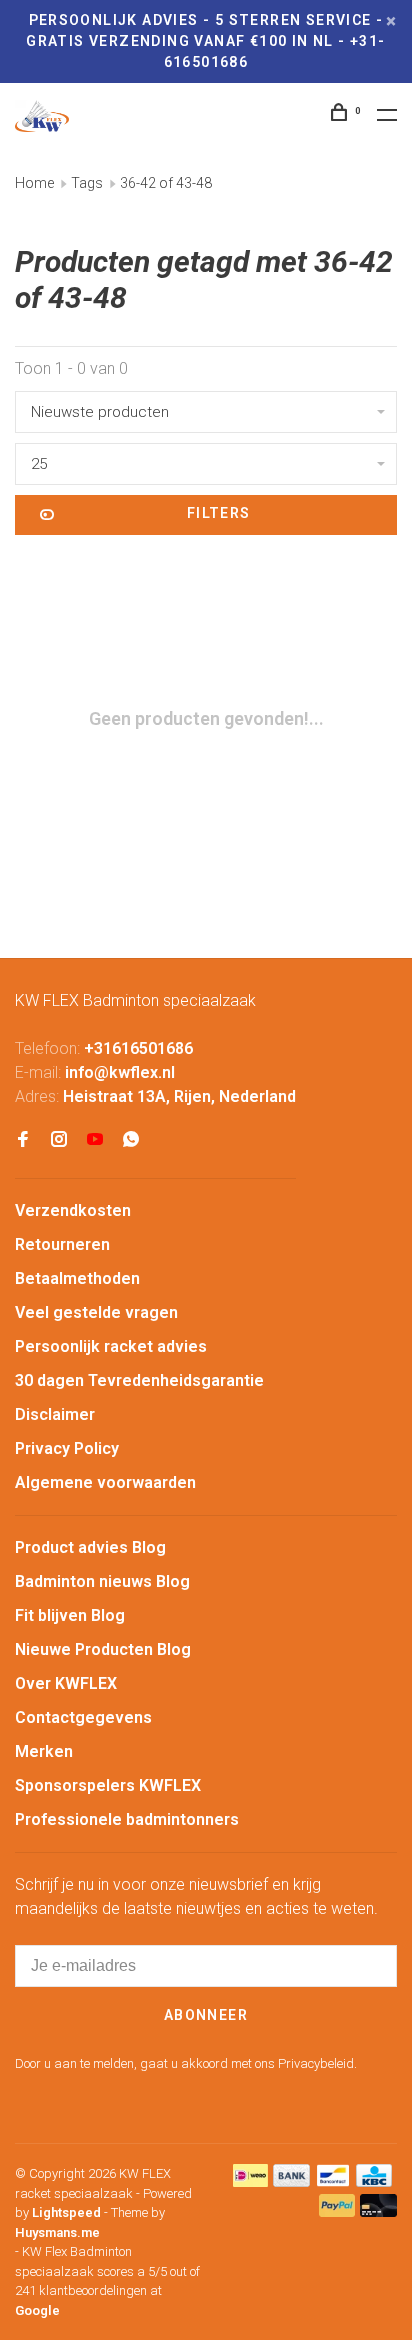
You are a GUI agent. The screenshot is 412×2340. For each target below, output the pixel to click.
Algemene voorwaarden (105, 1482)
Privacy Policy (67, 1448)
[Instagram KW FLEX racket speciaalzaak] (59, 1140)
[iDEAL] (251, 2181)
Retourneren (62, 1244)
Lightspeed (66, 2212)
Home (34, 183)
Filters (219, 513)
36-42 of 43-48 (166, 183)
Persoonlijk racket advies (111, 1346)
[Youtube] (95, 1140)
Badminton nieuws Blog (102, 1581)
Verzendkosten (73, 1210)
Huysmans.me (57, 2232)
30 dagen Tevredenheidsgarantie (139, 1380)
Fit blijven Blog (70, 1615)
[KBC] (374, 2181)
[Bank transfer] (291, 2181)
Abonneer (206, 2015)
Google (37, 2310)
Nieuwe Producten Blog (103, 1649)
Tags (87, 183)
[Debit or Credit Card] (378, 2211)
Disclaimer (55, 1414)
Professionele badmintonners (127, 1819)
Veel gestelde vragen (96, 1312)
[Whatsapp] (131, 1140)
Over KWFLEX (66, 1683)
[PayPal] (337, 2211)
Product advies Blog (90, 1547)
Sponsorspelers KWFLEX (108, 1785)
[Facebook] (23, 1140)
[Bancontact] (333, 2181)
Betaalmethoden (77, 1278)
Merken (44, 1751)
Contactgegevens (83, 1717)
